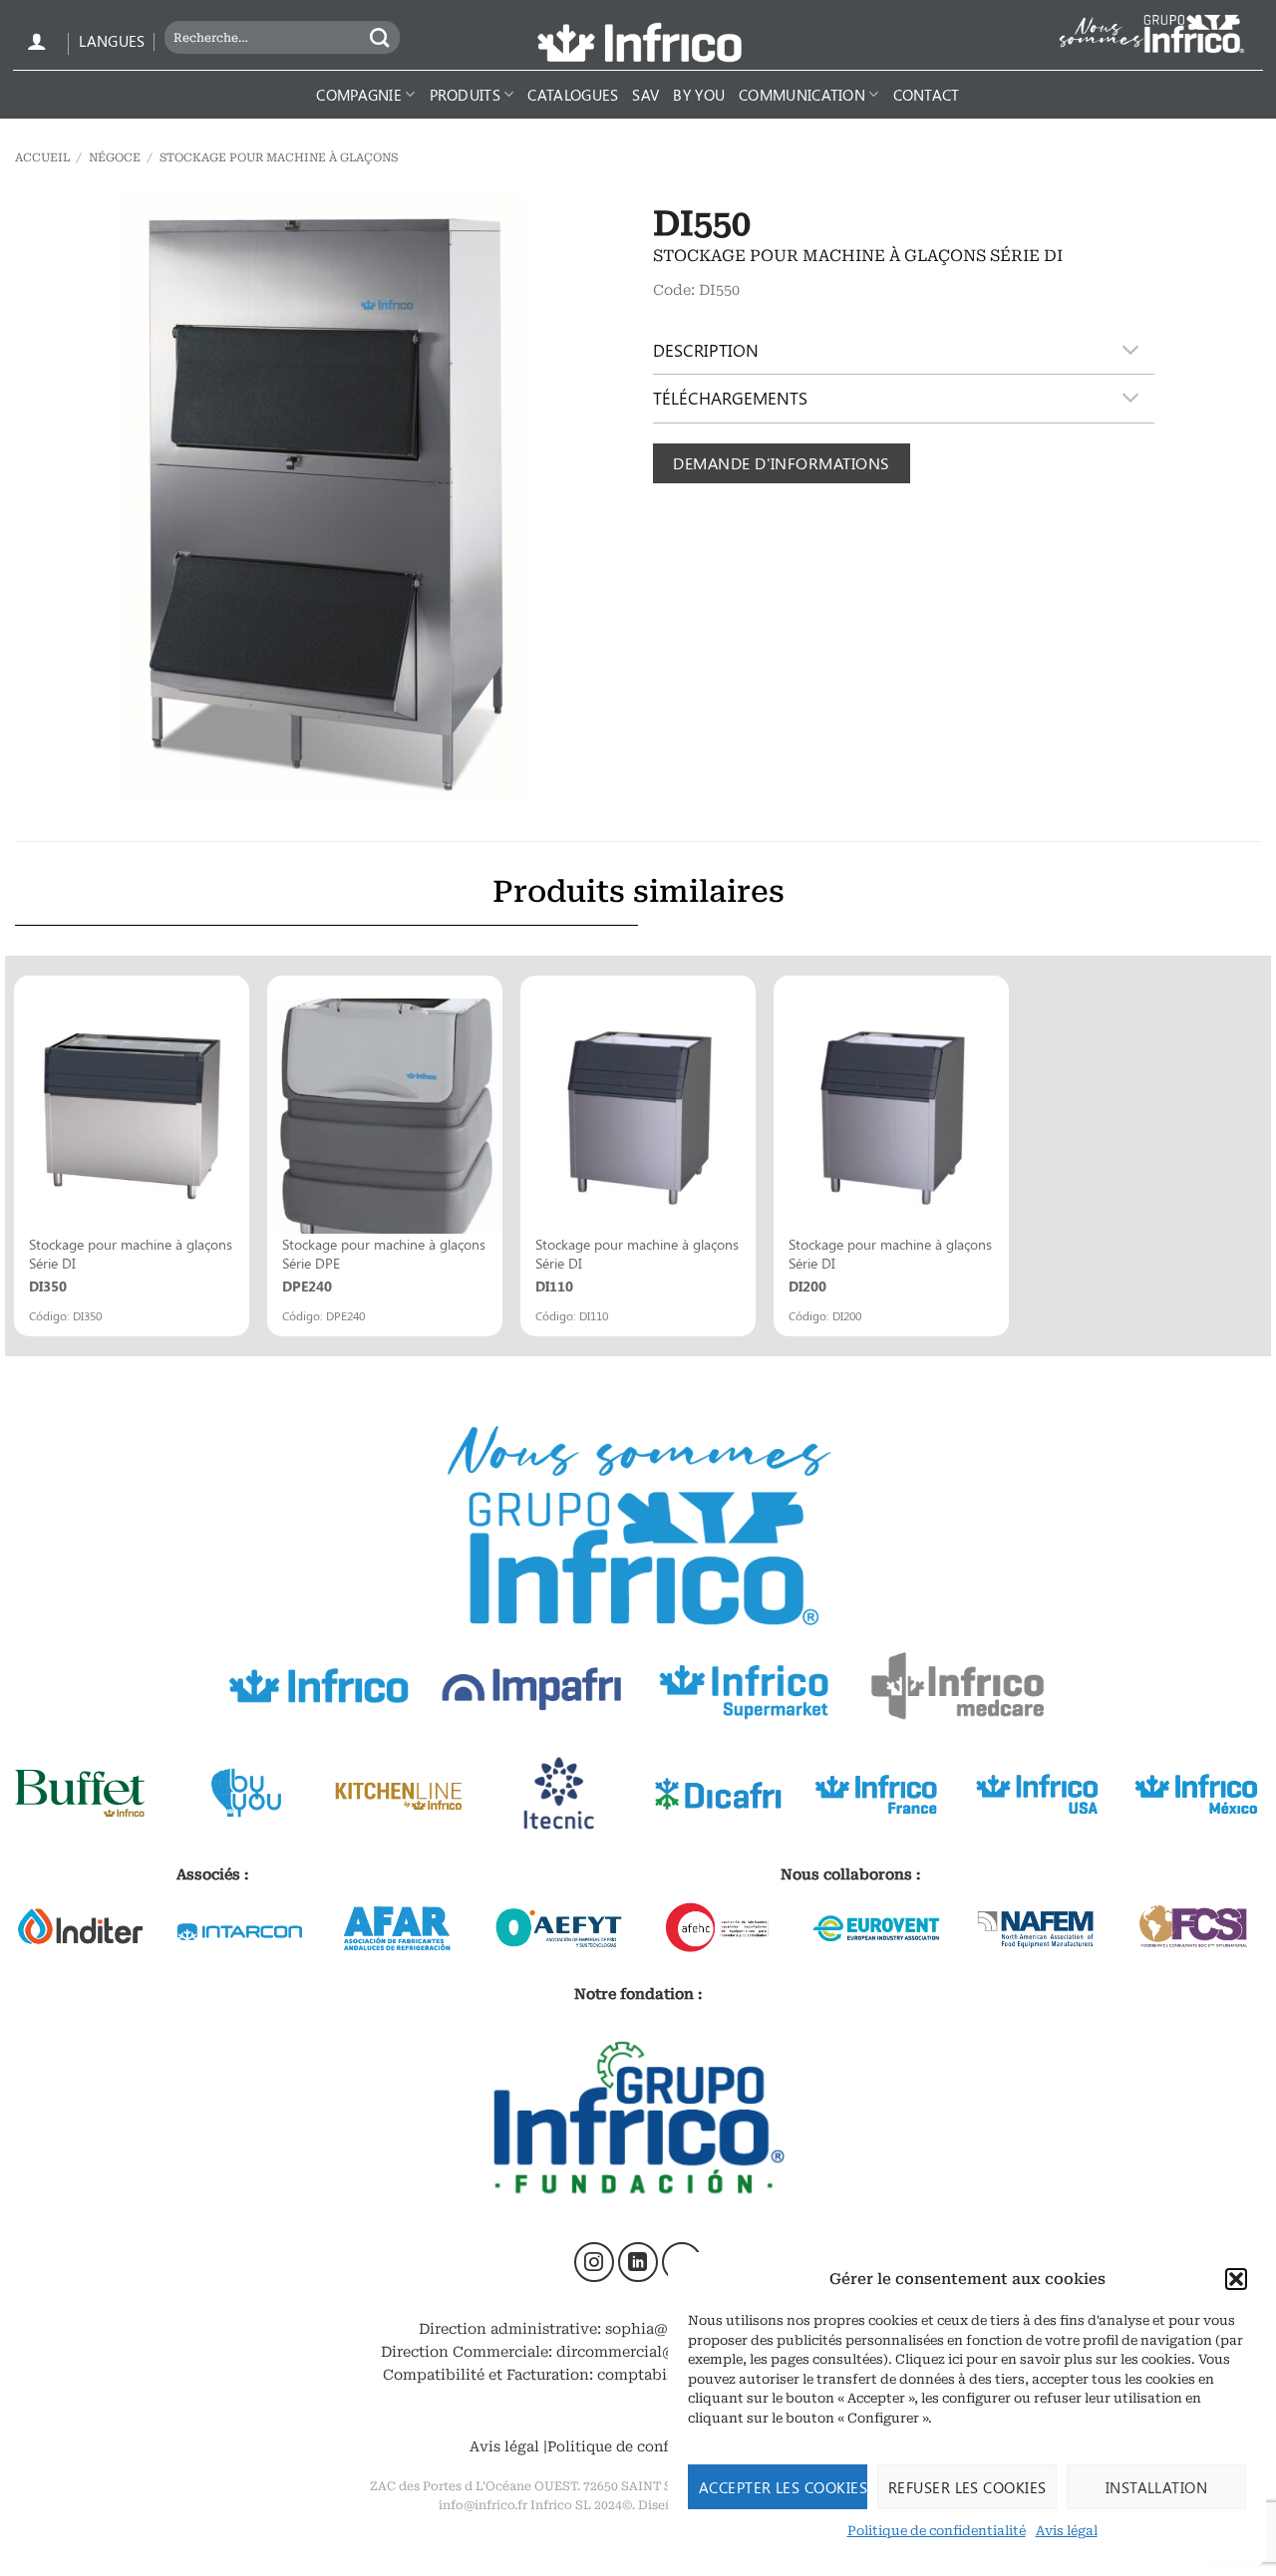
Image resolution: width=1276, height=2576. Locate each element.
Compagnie (359, 95)
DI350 (48, 1286)
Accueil (42, 157)
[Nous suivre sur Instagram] (594, 2262)
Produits (465, 95)
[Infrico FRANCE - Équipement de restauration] (638, 42)
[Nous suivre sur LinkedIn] (638, 2262)
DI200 (807, 1286)
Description (706, 350)
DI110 (554, 1286)
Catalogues (573, 95)
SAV (645, 95)
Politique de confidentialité (937, 2531)
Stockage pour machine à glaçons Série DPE (384, 1253)
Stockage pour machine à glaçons (279, 157)
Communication (802, 95)
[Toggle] (1132, 351)
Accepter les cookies (783, 2487)
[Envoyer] (380, 37)
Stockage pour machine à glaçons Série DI (131, 1253)
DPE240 (307, 1286)
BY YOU (699, 95)
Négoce (115, 157)
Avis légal (1067, 2531)
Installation (1156, 2487)
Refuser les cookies (967, 2487)
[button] (1236, 2279)
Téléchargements (730, 398)
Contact (927, 95)
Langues (112, 41)
